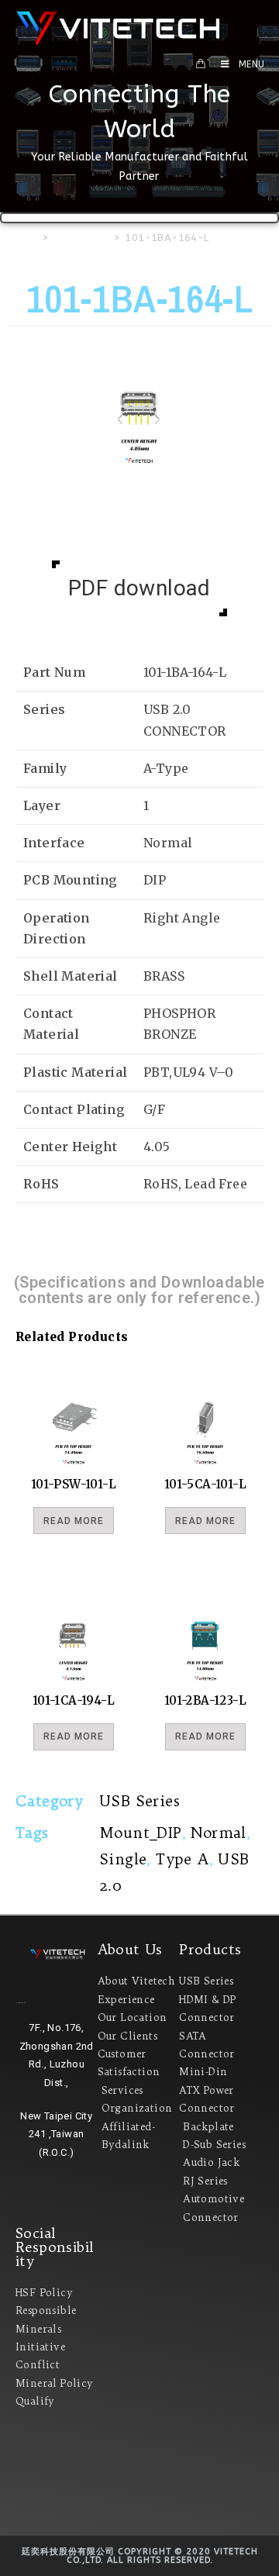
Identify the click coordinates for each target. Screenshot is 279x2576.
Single (123, 1859)
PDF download (139, 588)
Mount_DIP (141, 1833)
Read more (74, 1521)
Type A (182, 1859)
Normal (218, 1833)
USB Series (81, 238)
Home (23, 238)
